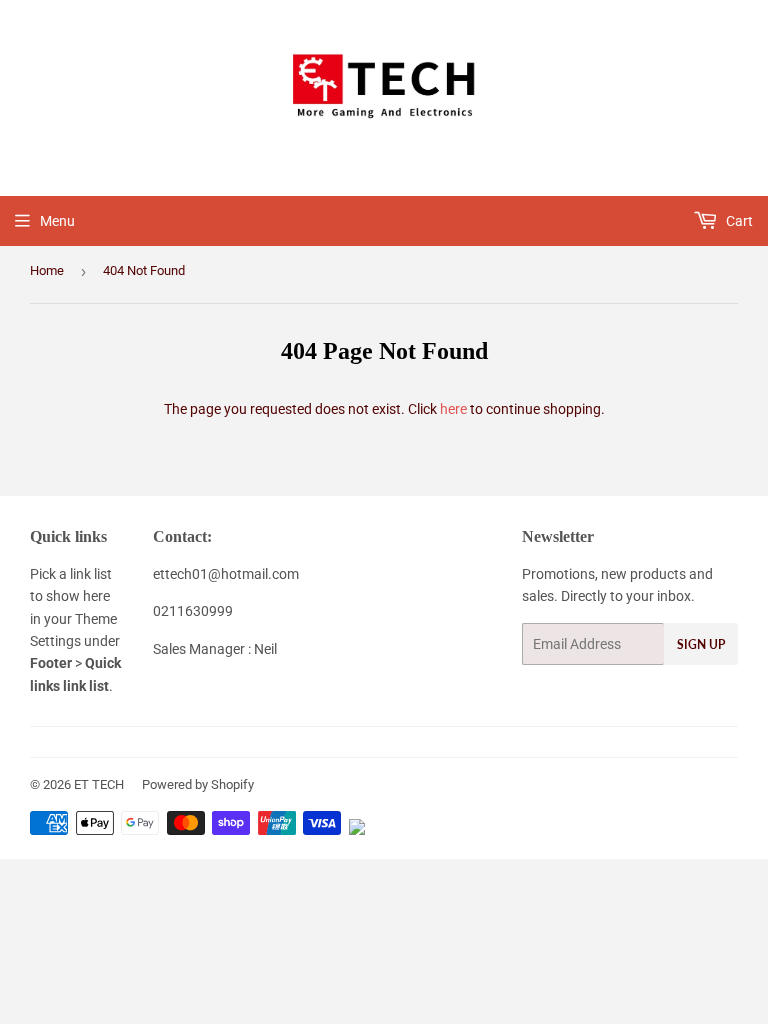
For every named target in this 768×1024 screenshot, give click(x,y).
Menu (57, 221)
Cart (738, 221)
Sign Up (701, 644)
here (453, 409)
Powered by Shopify (198, 784)
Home (47, 270)
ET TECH (99, 784)
